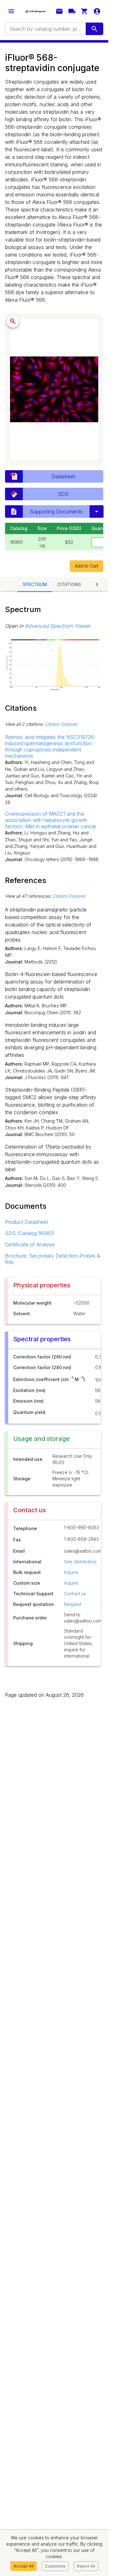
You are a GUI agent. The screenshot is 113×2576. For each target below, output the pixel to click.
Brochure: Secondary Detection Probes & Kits (53, 1259)
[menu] (11, 11)
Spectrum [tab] (35, 584)
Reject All (86, 2566)
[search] (94, 29)
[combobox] (45, 29)
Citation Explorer (61, 724)
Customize (55, 2566)
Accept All (24, 2566)
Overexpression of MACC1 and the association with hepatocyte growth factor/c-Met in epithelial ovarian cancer (51, 820)
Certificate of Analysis (30, 1244)
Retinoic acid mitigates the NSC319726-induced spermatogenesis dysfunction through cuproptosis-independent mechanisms (51, 746)
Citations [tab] (69, 584)
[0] (84, 11)
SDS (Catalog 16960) (30, 1233)
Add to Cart (86, 566)
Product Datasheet (27, 1222)
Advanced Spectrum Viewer (58, 626)
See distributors (80, 1562)
